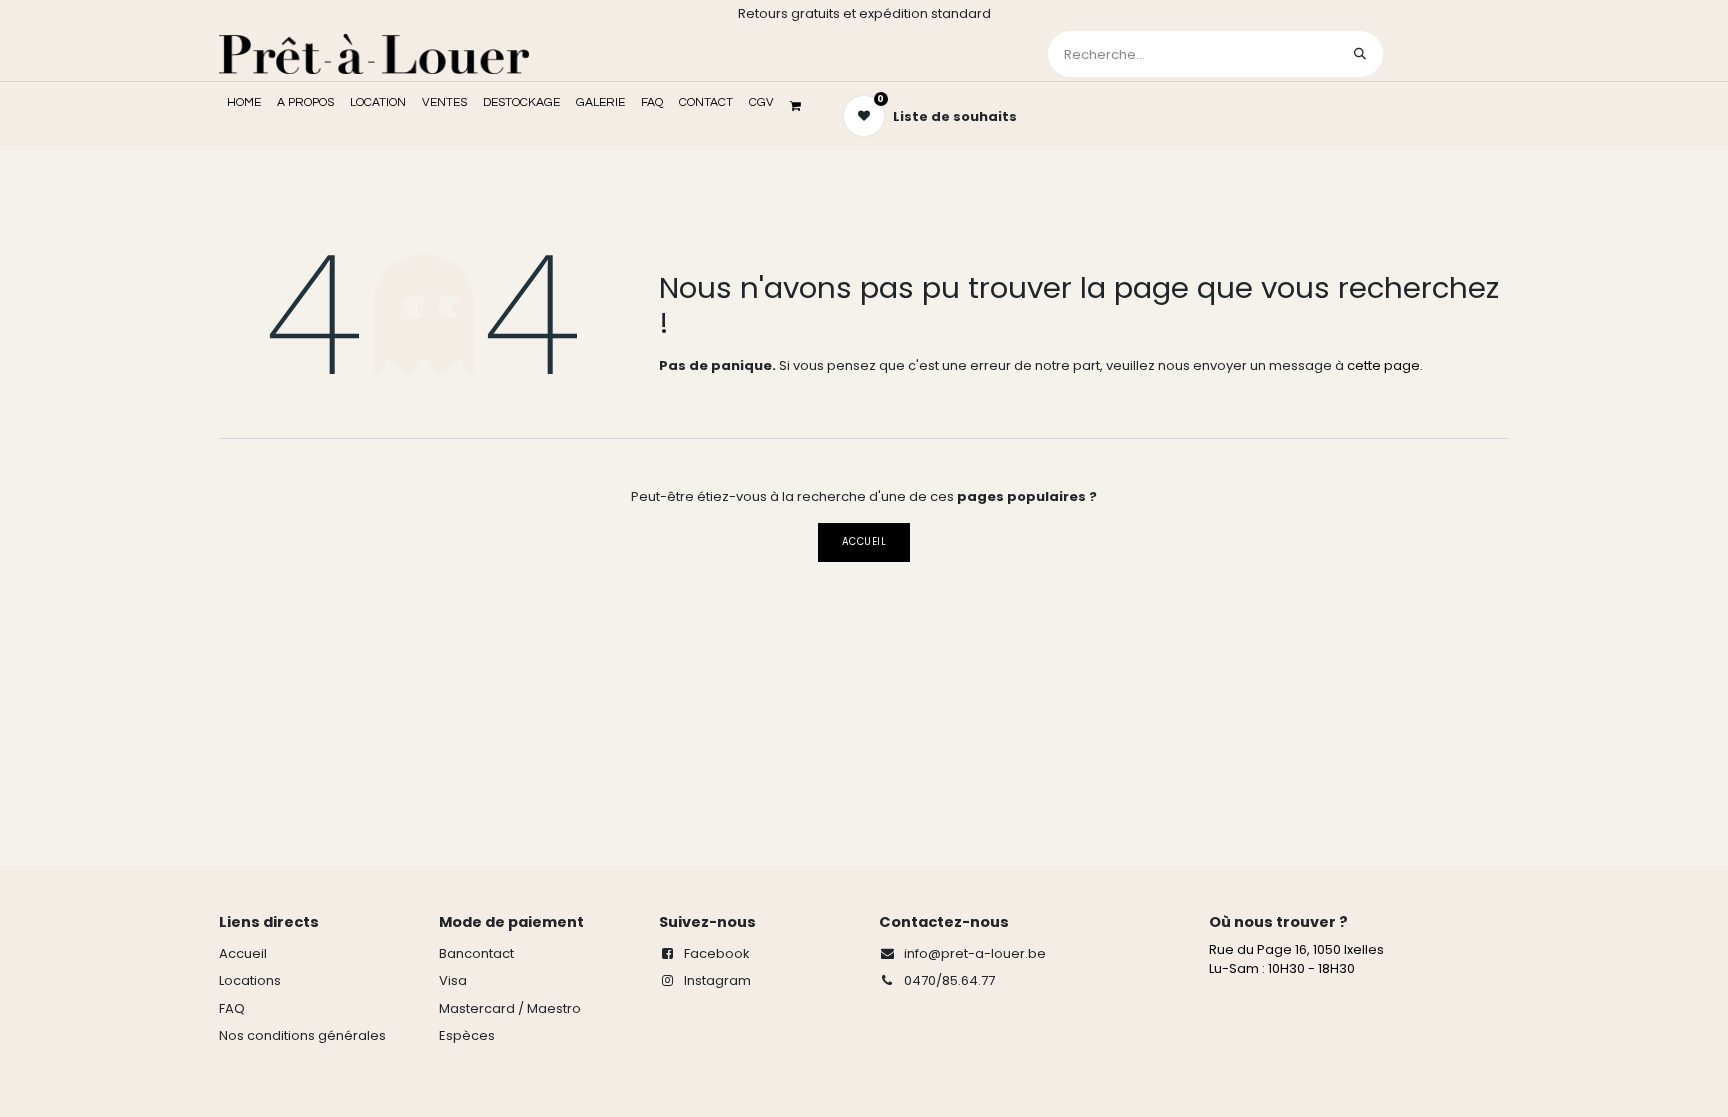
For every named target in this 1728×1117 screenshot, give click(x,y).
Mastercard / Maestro (510, 1008)
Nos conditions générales (302, 1035)
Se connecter (1448, 53)
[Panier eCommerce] (802, 106)
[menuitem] (244, 103)
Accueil (864, 541)
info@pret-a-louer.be (975, 953)
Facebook (717, 953)
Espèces (467, 1035)
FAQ (232, 1008)
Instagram (717, 980)
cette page (1383, 365)
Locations (250, 980)
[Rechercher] (1360, 54)
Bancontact (476, 953)
